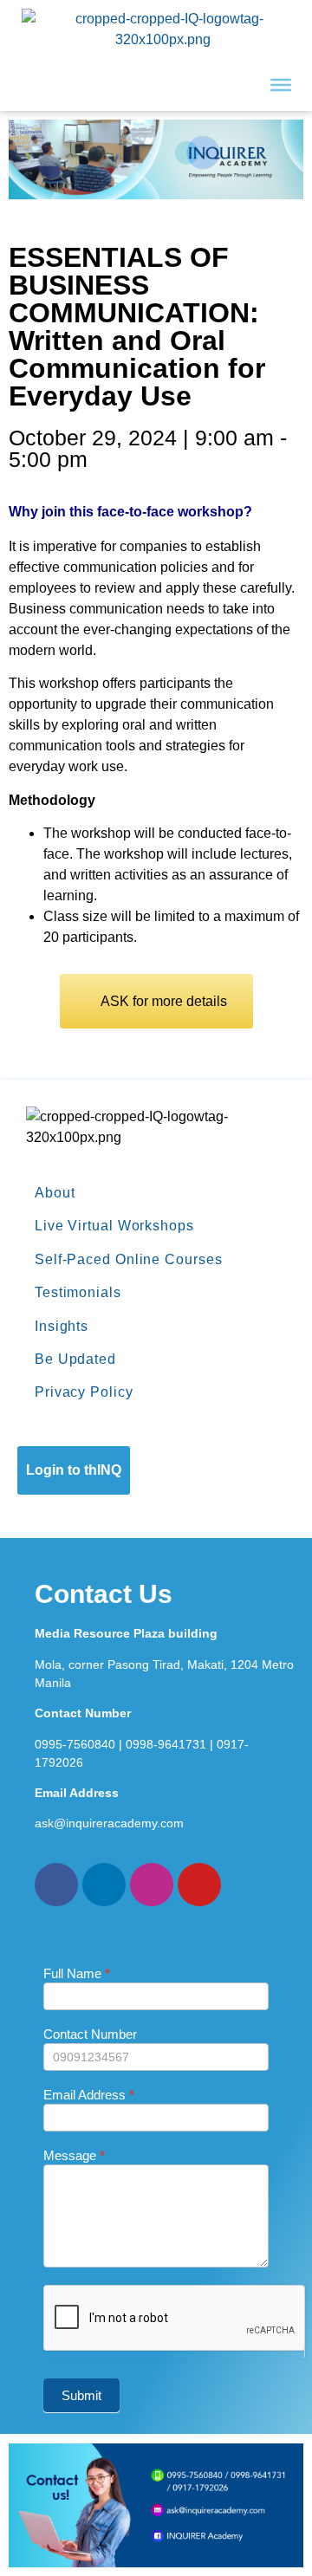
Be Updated (75, 1359)
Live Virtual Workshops (114, 1226)
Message (74, 2156)
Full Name (77, 1974)
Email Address (89, 2095)
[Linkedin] (104, 1885)
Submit (81, 2395)
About (55, 1193)
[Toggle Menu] (281, 85)
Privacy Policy (84, 1392)
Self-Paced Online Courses (129, 1259)
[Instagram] (152, 1885)
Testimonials (78, 1292)
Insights (62, 1326)
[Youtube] (199, 1885)
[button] (156, 1001)
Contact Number (90, 2034)
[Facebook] (56, 1885)
